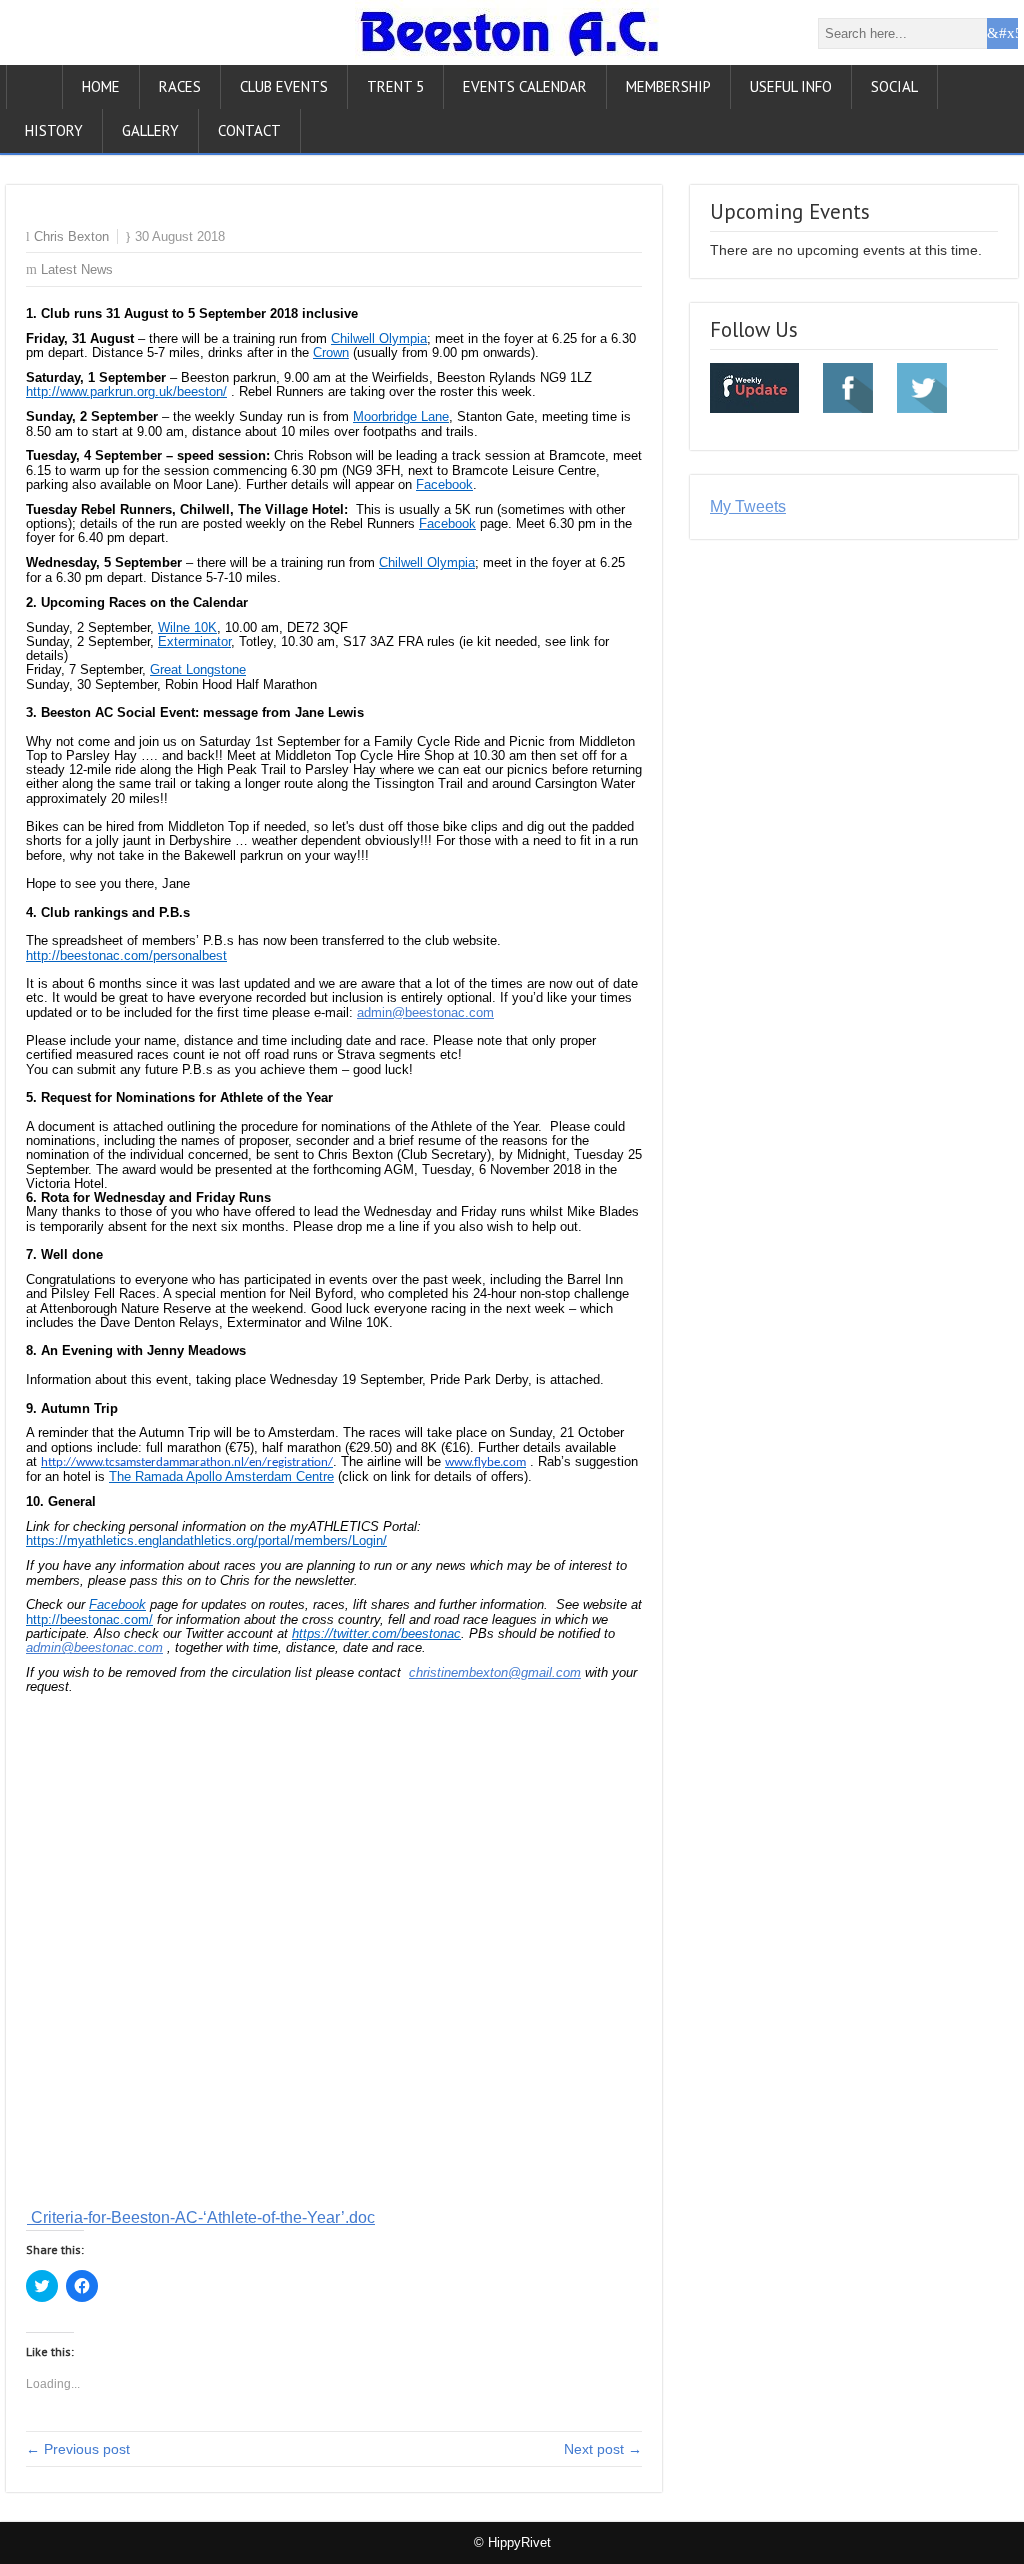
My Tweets (748, 506)
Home (101, 86)
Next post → (603, 2449)
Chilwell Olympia (379, 338)
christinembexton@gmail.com (495, 1672)
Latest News (77, 269)
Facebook (444, 484)
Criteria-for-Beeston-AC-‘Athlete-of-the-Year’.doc (201, 2217)
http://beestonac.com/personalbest (126, 955)
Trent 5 (395, 86)
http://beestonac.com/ (89, 1619)
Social (894, 86)
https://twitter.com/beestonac (376, 1633)
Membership (668, 86)
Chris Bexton (71, 236)
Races (180, 86)
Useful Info (791, 86)
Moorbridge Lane (401, 416)
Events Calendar (525, 86)
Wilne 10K (187, 627)
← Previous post (78, 2449)
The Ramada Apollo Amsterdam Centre (221, 1476)
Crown (331, 352)
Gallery (150, 130)
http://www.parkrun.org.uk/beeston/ (126, 391)
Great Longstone (198, 669)
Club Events (284, 86)
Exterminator (194, 641)
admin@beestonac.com (425, 1012)
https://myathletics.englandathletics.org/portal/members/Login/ (206, 1540)
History (54, 130)
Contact (249, 130)
